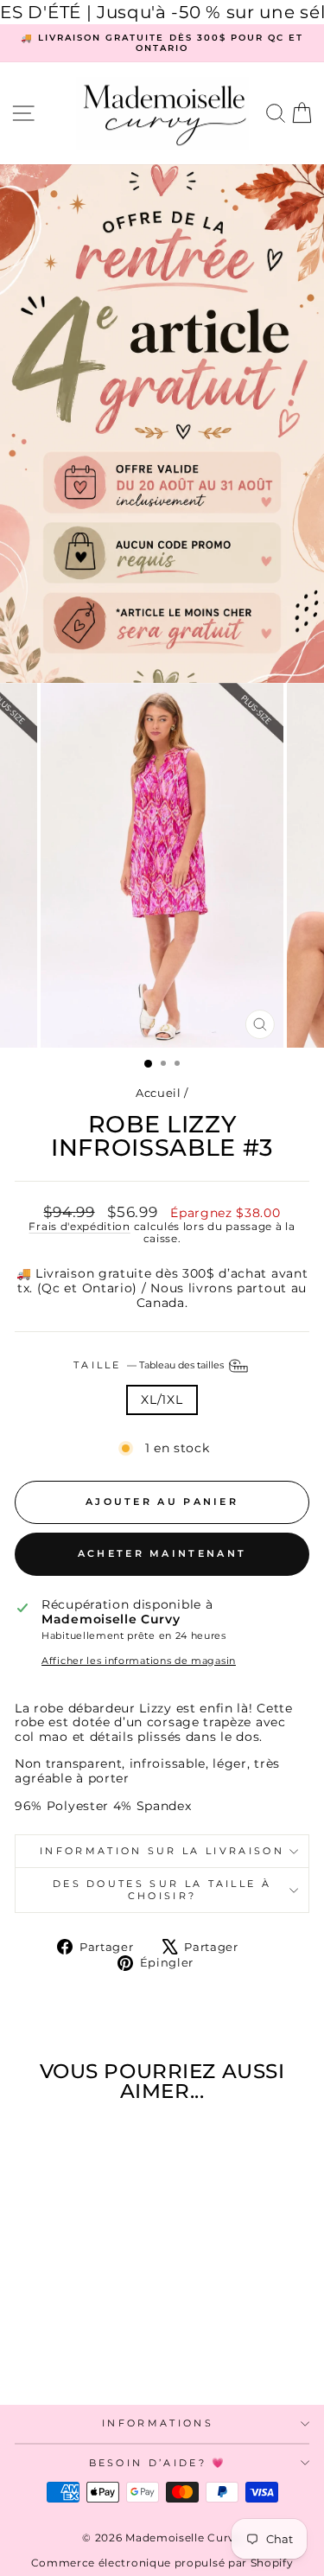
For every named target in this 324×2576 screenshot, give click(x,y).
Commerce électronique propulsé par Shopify (162, 2563)
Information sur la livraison (162, 1851)
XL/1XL (162, 1400)
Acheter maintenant (162, 1553)
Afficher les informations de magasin (139, 1661)
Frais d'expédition (79, 1227)
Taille (150, 1365)
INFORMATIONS (158, 2423)
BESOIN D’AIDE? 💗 (158, 2463)
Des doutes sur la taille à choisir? (162, 1889)
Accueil (159, 1093)
